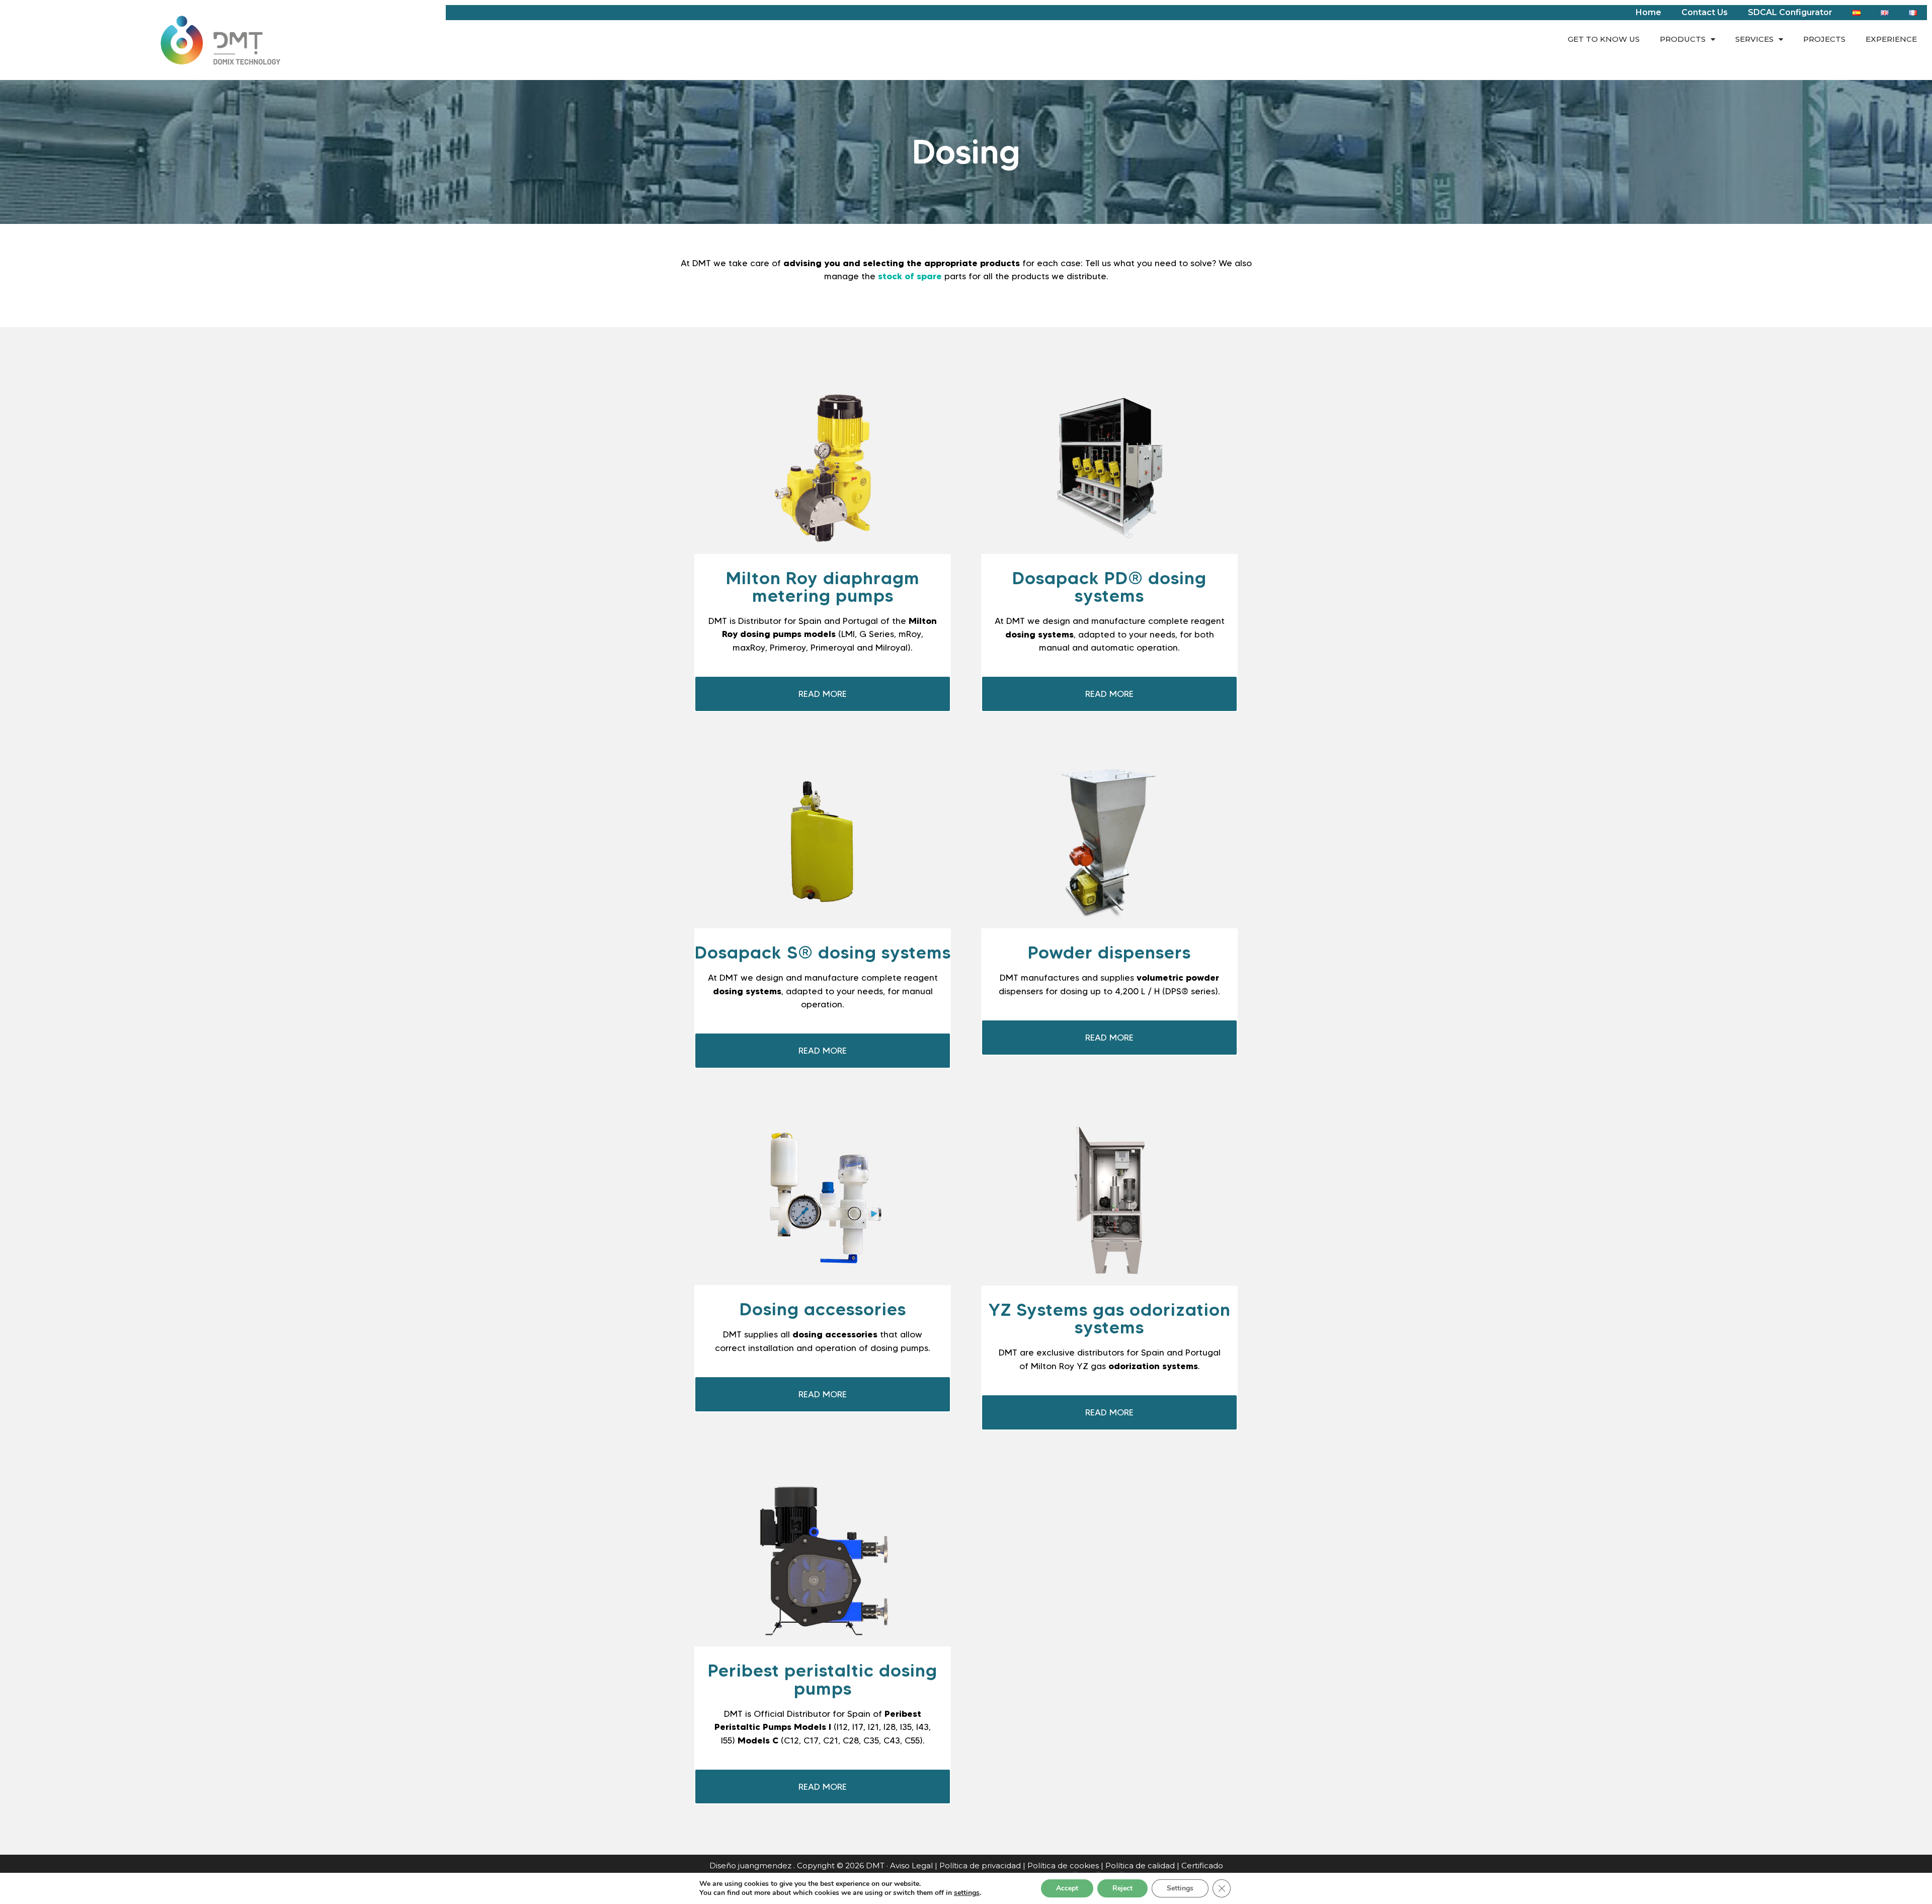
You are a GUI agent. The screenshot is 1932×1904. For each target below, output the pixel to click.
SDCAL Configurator (1790, 12)
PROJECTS (1824, 39)
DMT (875, 1866)
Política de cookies (1063, 1866)
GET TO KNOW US (1604, 39)
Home (1648, 12)
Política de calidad (1140, 1866)
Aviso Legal (911, 1866)
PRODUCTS (1683, 39)
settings (967, 1893)
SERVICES (1754, 39)
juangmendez (765, 1866)
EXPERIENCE (1891, 39)
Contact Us (1705, 12)
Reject (1122, 1888)
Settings (1180, 1888)
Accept (1067, 1888)
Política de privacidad (980, 1866)
